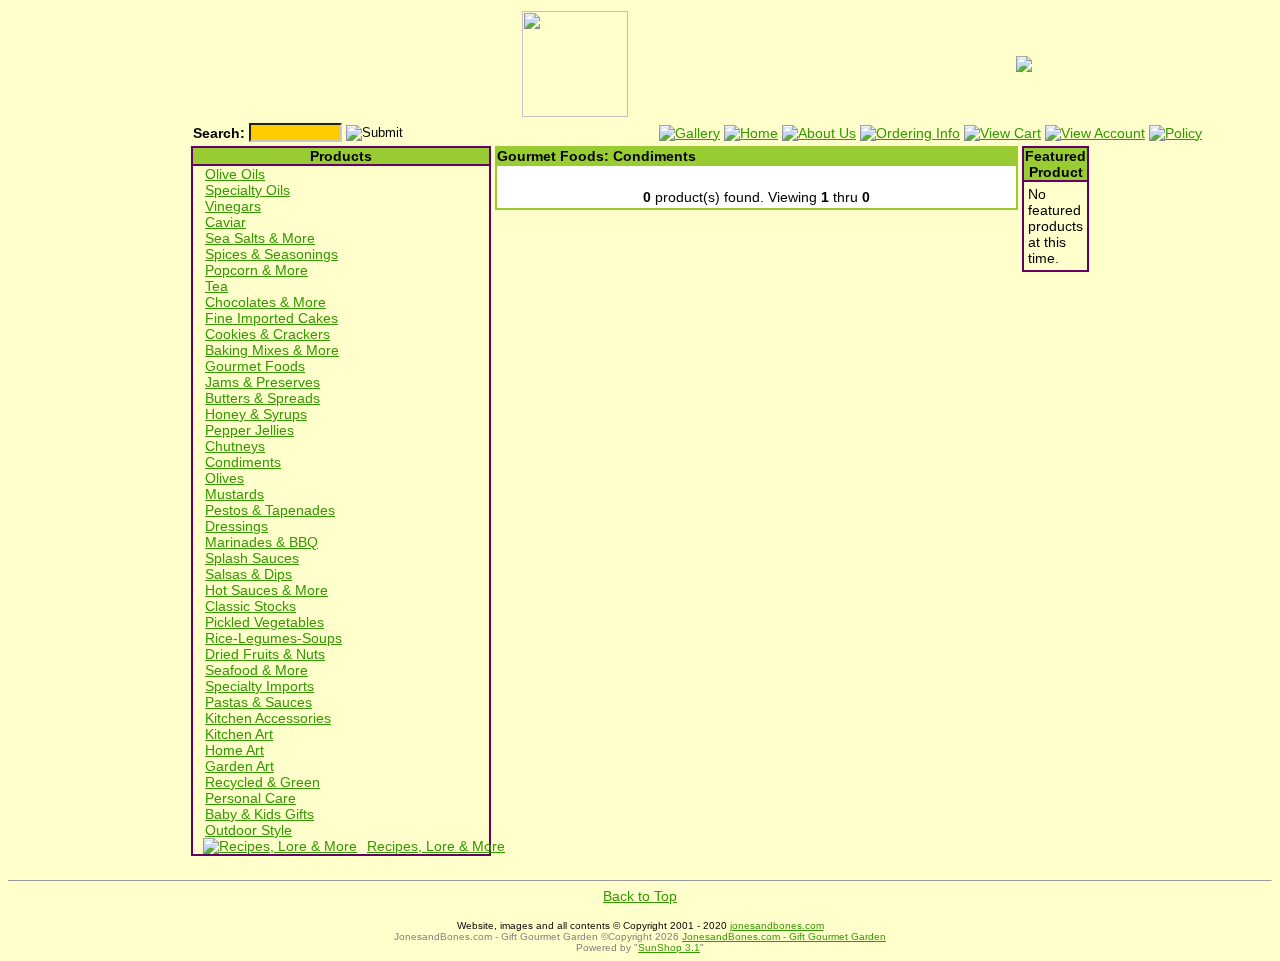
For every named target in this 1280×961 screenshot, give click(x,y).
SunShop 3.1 (669, 947)
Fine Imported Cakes (271, 318)
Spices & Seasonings (271, 254)
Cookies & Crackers (267, 334)
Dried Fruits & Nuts (265, 654)
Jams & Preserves (262, 382)
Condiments (243, 462)
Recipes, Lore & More (436, 846)
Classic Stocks (250, 606)
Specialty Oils (247, 190)
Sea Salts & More (260, 238)
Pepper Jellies (249, 430)
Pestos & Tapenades (270, 510)
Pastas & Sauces (258, 702)
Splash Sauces (252, 558)
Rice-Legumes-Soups (273, 638)
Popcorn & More (256, 270)
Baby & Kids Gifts (259, 814)
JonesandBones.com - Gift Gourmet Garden (784, 936)
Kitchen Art (239, 734)
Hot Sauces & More (266, 590)
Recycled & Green (262, 782)
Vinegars (233, 206)
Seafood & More (256, 670)
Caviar (225, 222)
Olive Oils (235, 174)
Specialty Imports (259, 686)
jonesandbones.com (777, 925)
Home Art (234, 750)
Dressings (236, 526)
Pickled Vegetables (264, 622)
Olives (224, 478)
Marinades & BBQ (261, 542)
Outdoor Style (248, 830)
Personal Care (250, 798)
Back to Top (640, 896)
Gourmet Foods (255, 366)
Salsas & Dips (248, 574)
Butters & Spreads (262, 398)
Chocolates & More (265, 302)
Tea (216, 286)
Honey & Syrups (256, 414)
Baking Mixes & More (272, 350)
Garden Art (239, 766)
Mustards (234, 494)
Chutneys (235, 446)
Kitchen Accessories (268, 718)
